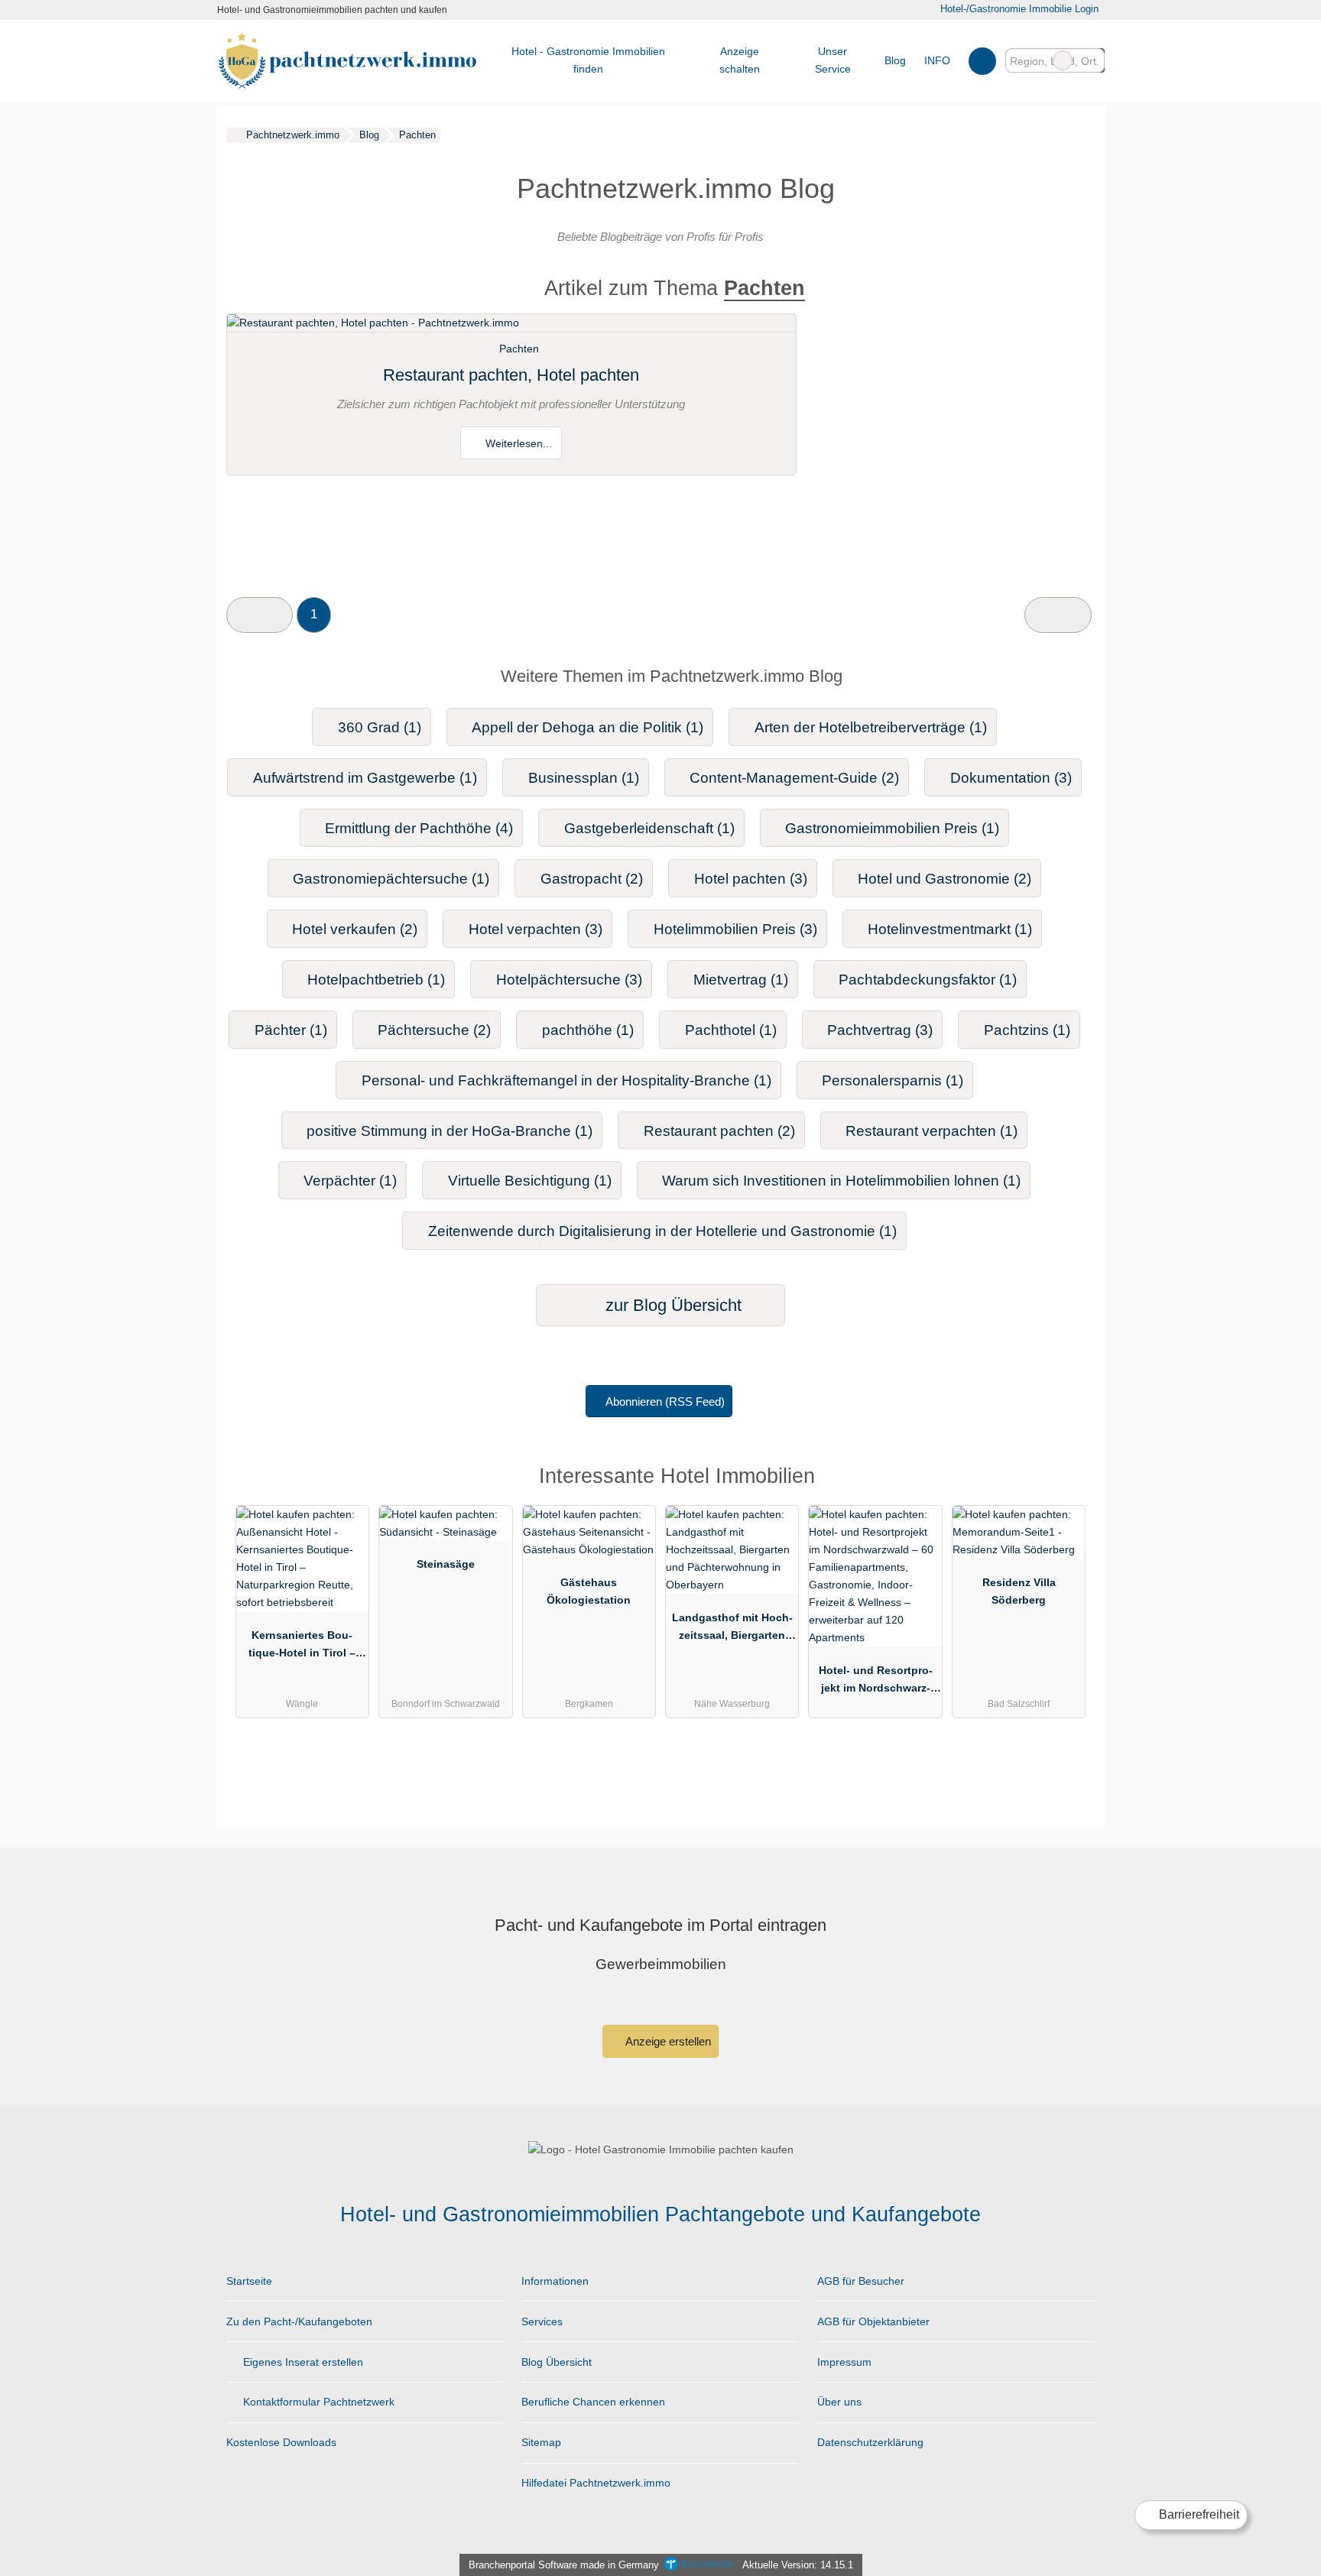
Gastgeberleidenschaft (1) (649, 828)
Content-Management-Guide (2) (794, 778)
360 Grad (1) (380, 727)
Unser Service (833, 60)
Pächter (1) (291, 1030)
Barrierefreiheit (1198, 2514)
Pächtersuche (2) (434, 1030)
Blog (895, 60)
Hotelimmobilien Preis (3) (735, 929)
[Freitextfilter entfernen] (1063, 60)
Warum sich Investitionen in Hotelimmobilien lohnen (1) (841, 1181)
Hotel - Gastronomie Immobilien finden (588, 60)
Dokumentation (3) (1011, 778)
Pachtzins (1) (1027, 1030)
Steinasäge (446, 1564)
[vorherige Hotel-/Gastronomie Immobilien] (260, 615)
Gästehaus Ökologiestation (589, 1591)
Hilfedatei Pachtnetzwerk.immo (596, 2483)
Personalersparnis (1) (893, 1080)
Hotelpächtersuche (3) (569, 980)
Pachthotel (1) (731, 1030)
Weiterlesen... (517, 443)
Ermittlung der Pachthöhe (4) (419, 828)
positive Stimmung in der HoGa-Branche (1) (450, 1131)
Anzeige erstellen (667, 2041)
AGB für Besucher (861, 2281)
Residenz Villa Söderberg (1019, 1591)
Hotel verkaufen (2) (355, 929)
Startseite (249, 2281)
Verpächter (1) (350, 1181)
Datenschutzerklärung (870, 2442)
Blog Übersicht (557, 2362)
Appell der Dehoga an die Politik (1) (587, 727)
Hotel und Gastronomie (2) (944, 879)
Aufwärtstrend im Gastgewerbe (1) (365, 778)
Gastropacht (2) (592, 879)
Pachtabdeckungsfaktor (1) (928, 980)
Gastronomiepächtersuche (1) (391, 879)
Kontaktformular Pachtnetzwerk (317, 2402)
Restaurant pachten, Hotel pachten (511, 375)
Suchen (1092, 60)
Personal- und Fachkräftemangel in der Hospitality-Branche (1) (566, 1080)
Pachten (519, 349)
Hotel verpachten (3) (536, 929)
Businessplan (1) (584, 778)
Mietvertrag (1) (741, 980)
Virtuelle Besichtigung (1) (530, 1181)
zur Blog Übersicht (671, 1305)
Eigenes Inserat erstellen (302, 2362)
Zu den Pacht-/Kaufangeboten (299, 2321)
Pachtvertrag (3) (880, 1030)
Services (542, 2321)
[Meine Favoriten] (982, 60)
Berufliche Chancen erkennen (593, 2402)
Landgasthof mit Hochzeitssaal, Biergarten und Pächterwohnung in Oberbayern (732, 1630)
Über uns (839, 2402)
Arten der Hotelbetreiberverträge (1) (871, 727)
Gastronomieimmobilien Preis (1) (892, 828)
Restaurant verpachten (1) (932, 1131)
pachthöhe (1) (588, 1030)
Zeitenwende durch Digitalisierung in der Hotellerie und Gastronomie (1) (662, 1231)
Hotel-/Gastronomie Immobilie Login (1018, 9)
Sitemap (541, 2442)
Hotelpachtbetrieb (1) (376, 980)
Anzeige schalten (740, 60)
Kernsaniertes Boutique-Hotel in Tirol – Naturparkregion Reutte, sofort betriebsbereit (302, 1647)
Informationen (555, 2281)
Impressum (844, 2362)
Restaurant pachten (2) (719, 1131)
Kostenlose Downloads (281, 2442)
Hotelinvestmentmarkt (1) (950, 929)
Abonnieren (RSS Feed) (665, 1402)
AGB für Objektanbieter (873, 2321)
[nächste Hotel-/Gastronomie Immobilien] (1058, 615)
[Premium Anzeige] (1064, 1480)
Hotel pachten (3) (751, 879)
